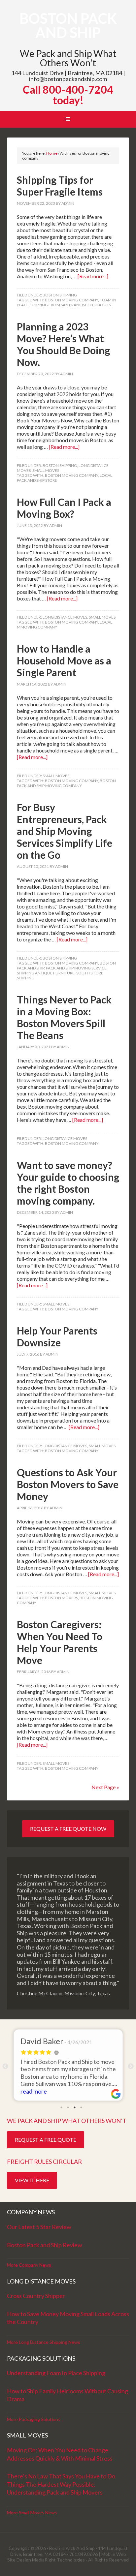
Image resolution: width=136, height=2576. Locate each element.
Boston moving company (71, 300)
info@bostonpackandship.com (68, 79)
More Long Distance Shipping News (44, 2342)
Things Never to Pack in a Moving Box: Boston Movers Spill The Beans (64, 1017)
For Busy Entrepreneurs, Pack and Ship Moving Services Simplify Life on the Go (65, 831)
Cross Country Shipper (36, 2296)
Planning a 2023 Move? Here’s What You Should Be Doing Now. (63, 344)
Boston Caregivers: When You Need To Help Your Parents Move (60, 1642)
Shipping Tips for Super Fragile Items (60, 186)
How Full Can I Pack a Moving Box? (64, 508)
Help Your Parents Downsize (57, 1336)
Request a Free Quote (46, 2140)
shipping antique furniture (46, 973)
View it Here (32, 2180)
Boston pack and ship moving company (66, 783)
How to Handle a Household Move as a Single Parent (64, 660)
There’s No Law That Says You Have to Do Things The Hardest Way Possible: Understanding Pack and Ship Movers (61, 2484)
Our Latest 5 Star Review (39, 2227)
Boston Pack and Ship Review (45, 2245)
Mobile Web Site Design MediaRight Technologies (67, 2557)
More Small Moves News (32, 2513)
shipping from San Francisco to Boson (71, 305)
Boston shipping (60, 295)
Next (131, 2067)
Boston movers (61, 1598)
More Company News (29, 2265)
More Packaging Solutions (34, 2419)
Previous (5, 2067)
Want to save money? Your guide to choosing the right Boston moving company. (68, 1183)
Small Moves (46, 470)
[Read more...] (93, 276)
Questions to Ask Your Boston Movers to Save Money (68, 1484)
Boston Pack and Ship (68, 25)
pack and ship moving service (76, 968)
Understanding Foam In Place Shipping (56, 2373)
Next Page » (105, 1787)
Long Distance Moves (65, 617)
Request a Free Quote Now (68, 1829)
